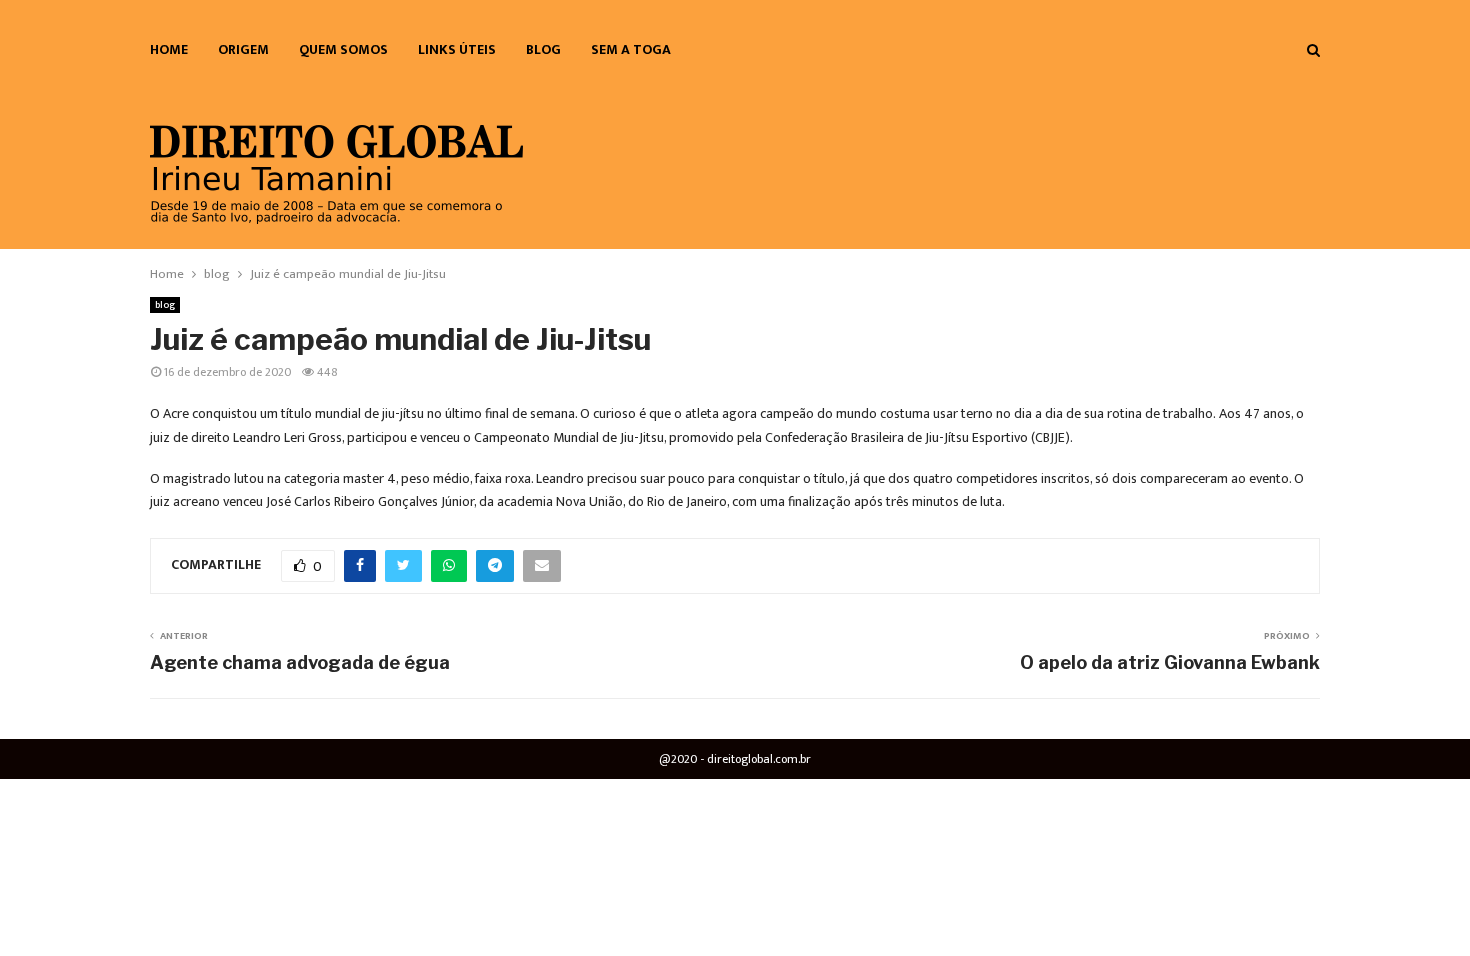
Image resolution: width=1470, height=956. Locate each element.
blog (543, 49)
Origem (243, 49)
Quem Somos (343, 49)
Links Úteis (457, 49)
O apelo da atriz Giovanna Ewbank (1170, 662)
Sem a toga (631, 49)
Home (169, 49)
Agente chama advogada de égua (300, 662)
